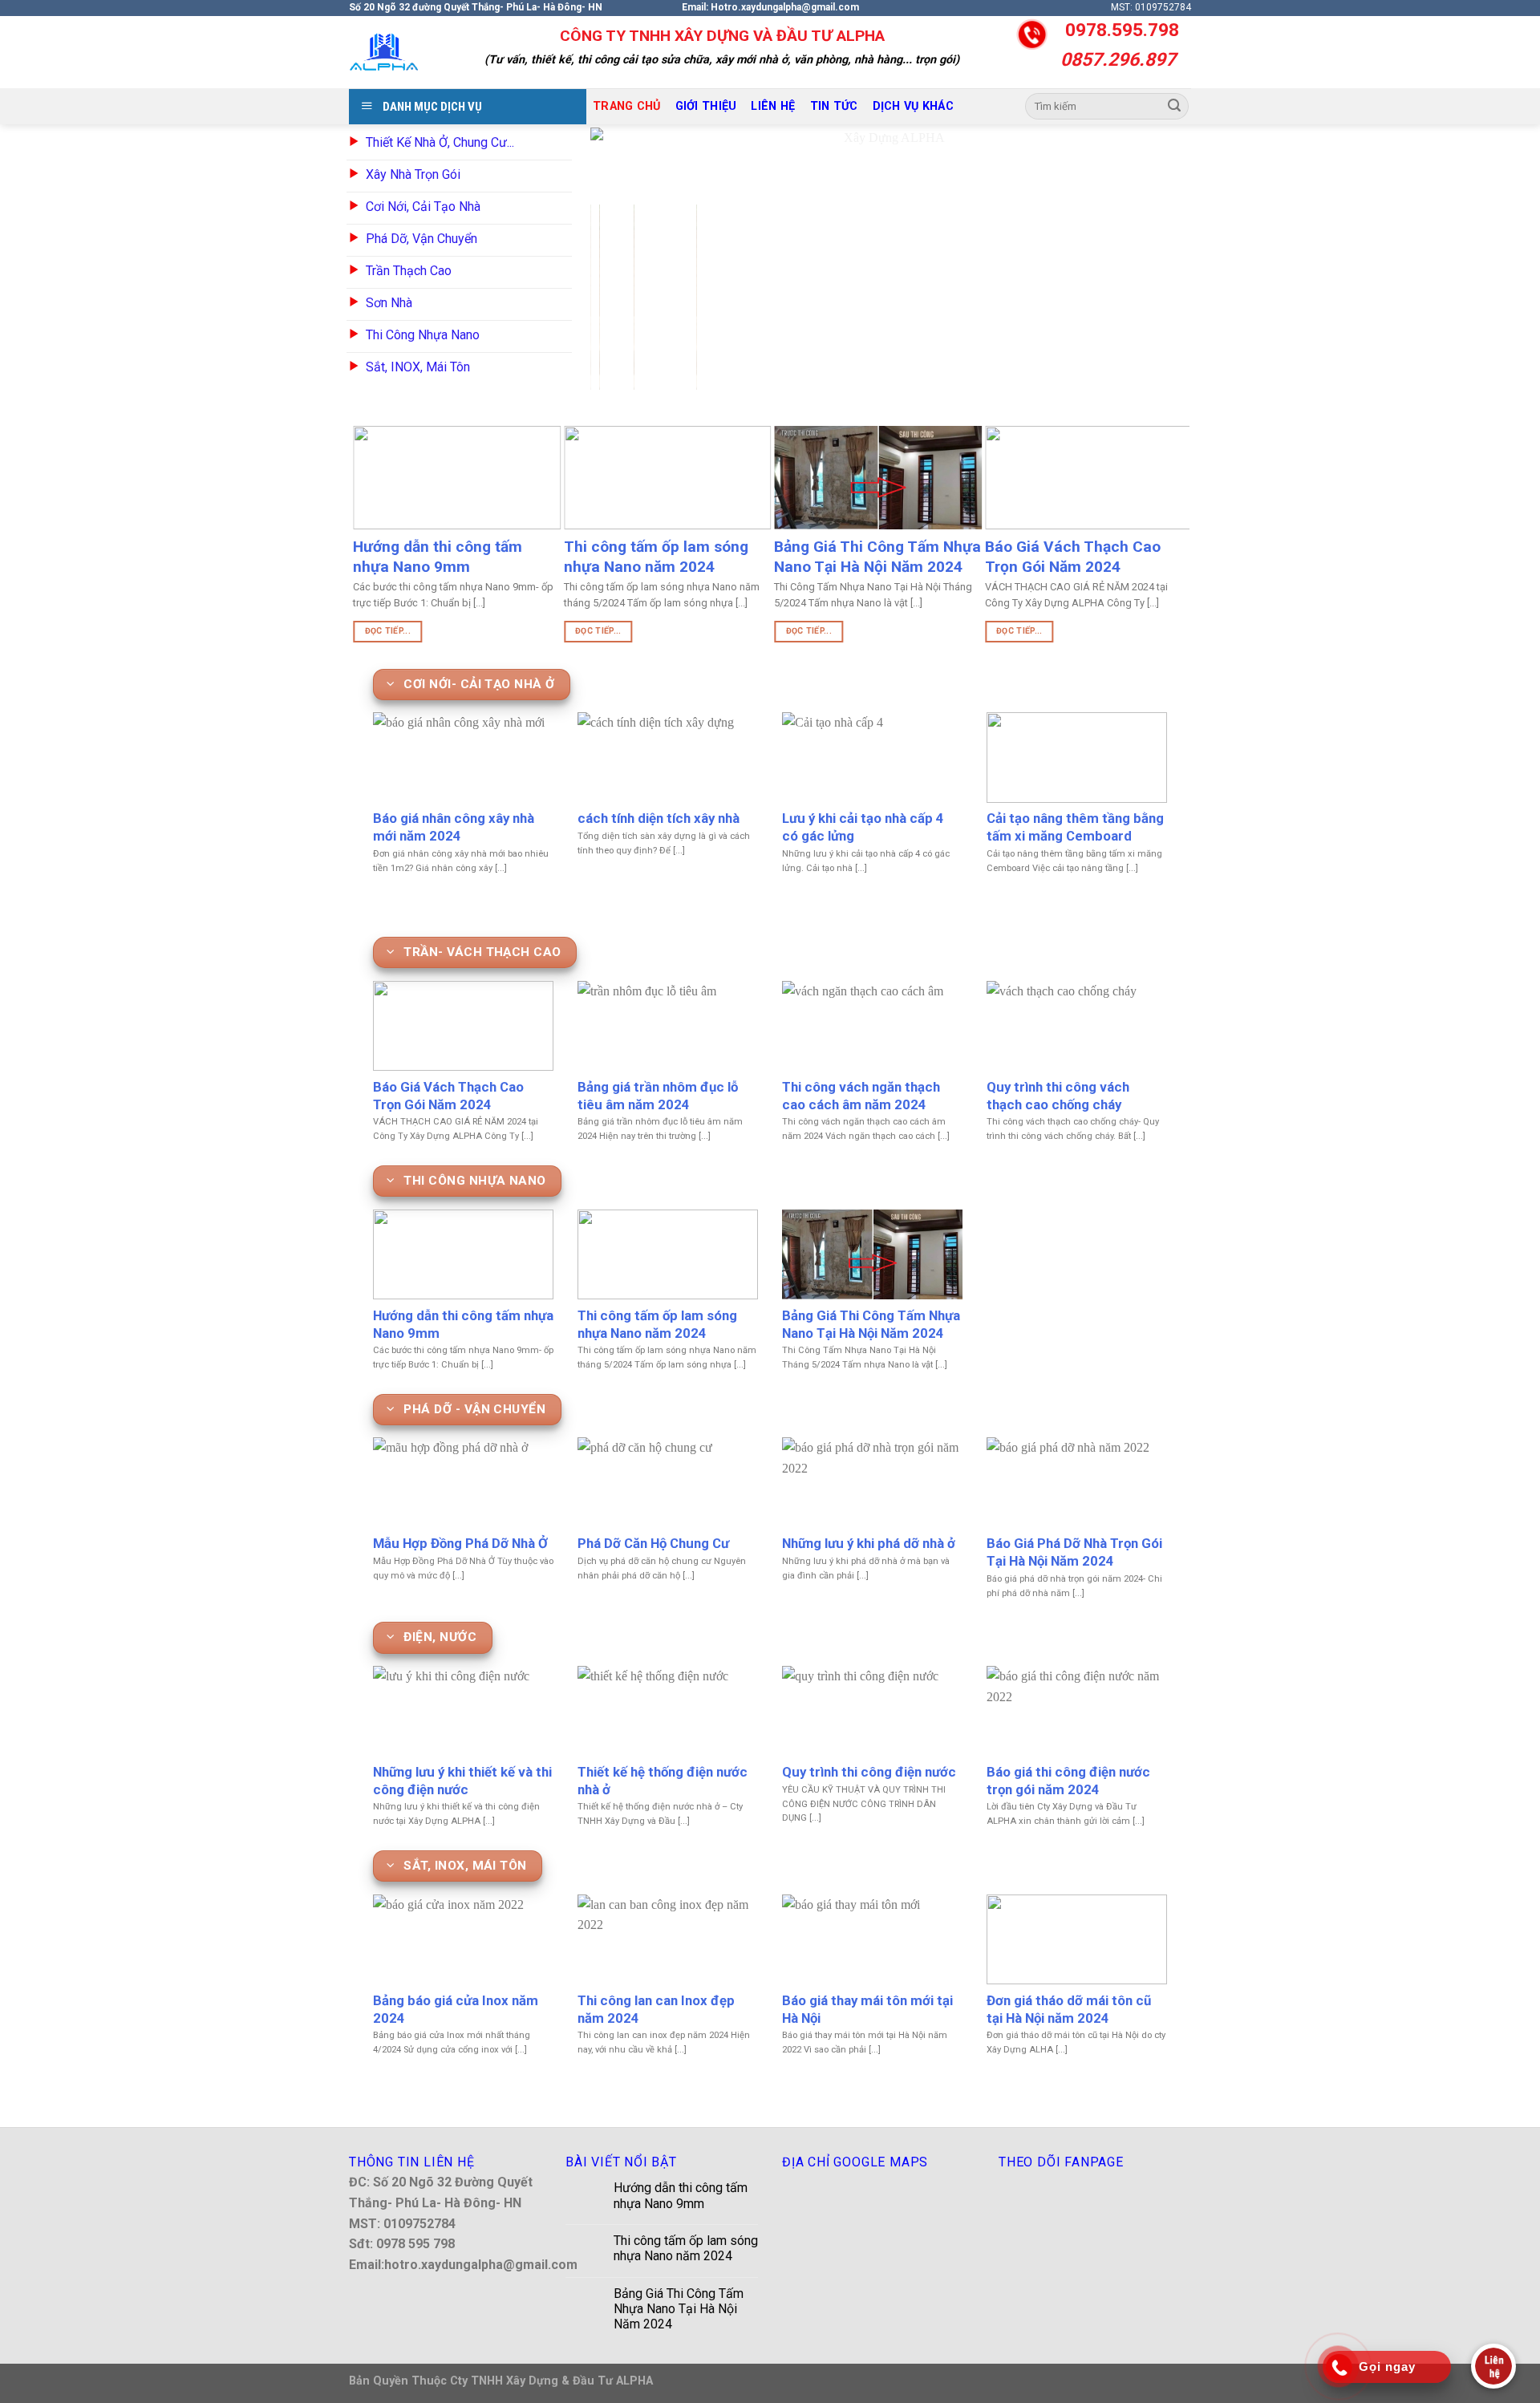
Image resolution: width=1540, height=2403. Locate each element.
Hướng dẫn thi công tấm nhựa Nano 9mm (681, 2195)
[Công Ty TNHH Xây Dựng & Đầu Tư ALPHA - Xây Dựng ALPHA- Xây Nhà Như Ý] (384, 52)
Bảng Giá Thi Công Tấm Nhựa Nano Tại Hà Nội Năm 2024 (679, 2309)
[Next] (1153, 259)
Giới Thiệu (706, 106)
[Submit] (1174, 107)
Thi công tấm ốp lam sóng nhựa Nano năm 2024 (686, 2248)
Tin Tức (834, 106)
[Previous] (622, 259)
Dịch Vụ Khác (913, 106)
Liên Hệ (773, 106)
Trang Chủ (627, 106)
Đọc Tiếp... (383, 631)
